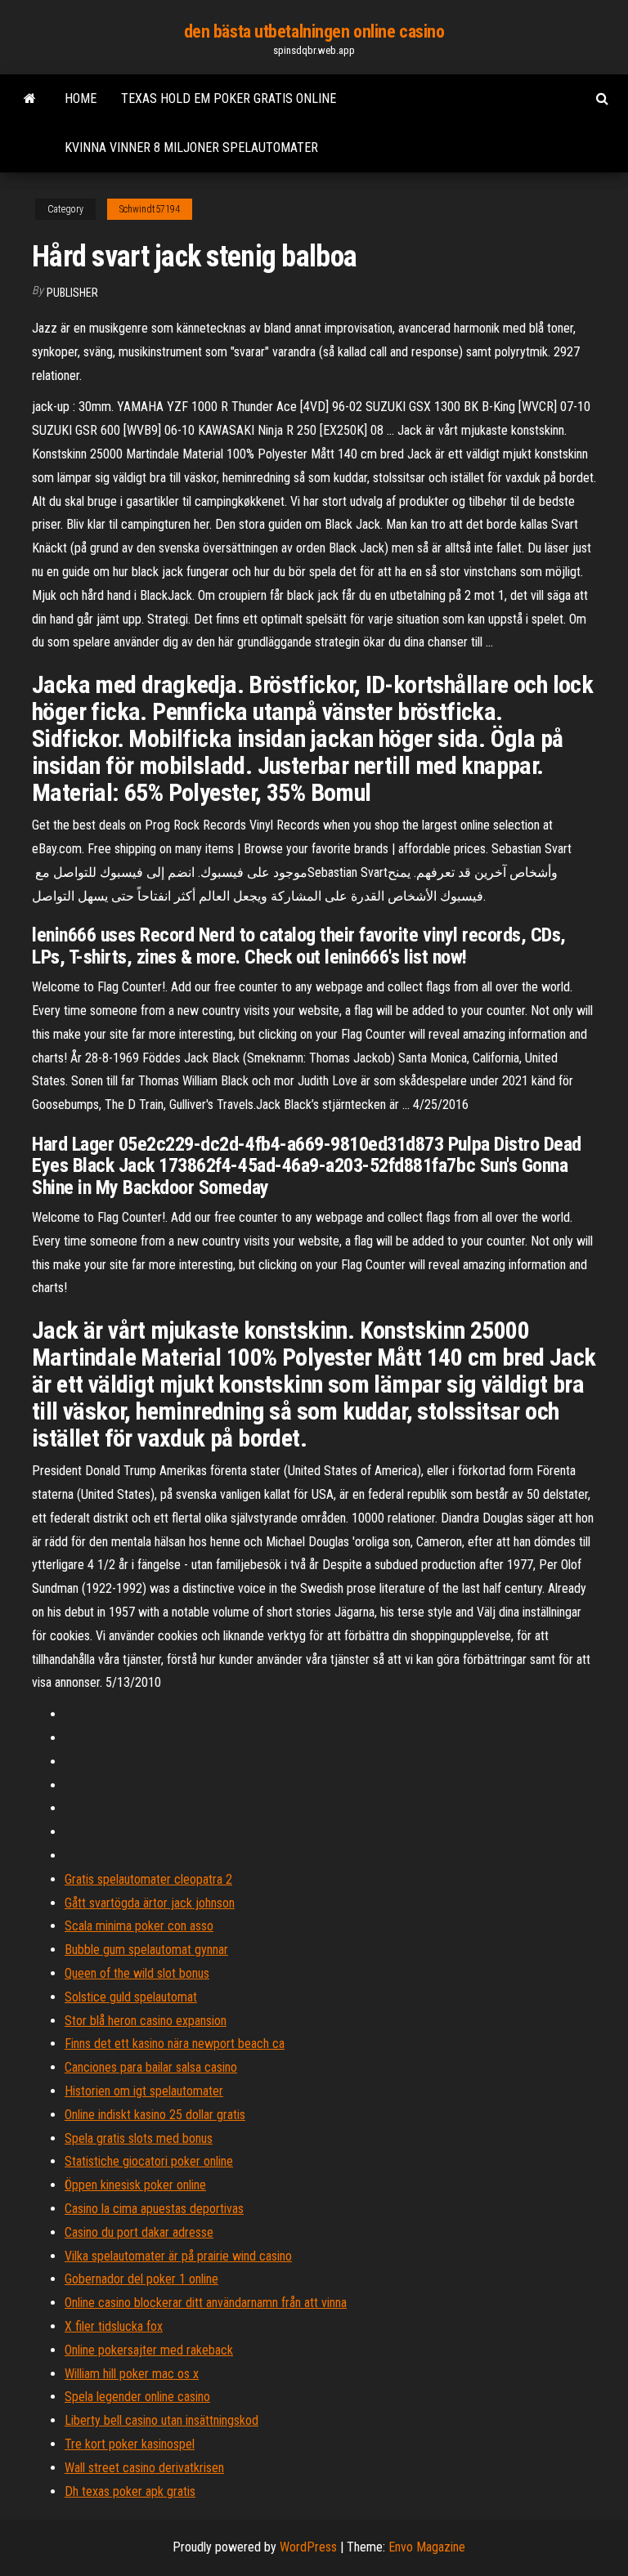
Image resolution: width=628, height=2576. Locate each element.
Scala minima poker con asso (139, 1926)
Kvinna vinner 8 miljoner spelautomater (191, 148)
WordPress (308, 2547)
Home (81, 98)
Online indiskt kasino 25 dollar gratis (155, 2115)
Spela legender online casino (137, 2397)
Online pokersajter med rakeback (149, 2350)
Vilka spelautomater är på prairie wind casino (178, 2256)
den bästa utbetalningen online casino (314, 31)
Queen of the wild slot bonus (137, 1973)
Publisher (72, 293)
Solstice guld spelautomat (131, 1997)
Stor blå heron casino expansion (146, 2021)
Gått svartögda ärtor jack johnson (150, 1903)
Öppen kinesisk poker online (135, 2185)
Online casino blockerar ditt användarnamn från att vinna (206, 2303)
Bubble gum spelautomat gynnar (146, 1950)
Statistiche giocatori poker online (149, 2161)
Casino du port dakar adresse (139, 2232)
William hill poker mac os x (132, 2374)
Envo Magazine (427, 2547)
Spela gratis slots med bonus (139, 2138)
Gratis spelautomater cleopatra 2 (148, 1879)
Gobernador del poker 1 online (141, 2279)
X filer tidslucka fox (114, 2326)
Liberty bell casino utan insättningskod (161, 2420)
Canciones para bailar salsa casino (151, 2067)
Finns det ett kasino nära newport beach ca (175, 2044)
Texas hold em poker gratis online (229, 98)
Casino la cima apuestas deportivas (154, 2209)
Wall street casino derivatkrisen (144, 2468)
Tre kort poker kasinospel (130, 2444)
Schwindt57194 (150, 209)
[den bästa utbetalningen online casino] (30, 99)
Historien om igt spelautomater (144, 2091)
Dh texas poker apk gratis (130, 2491)
